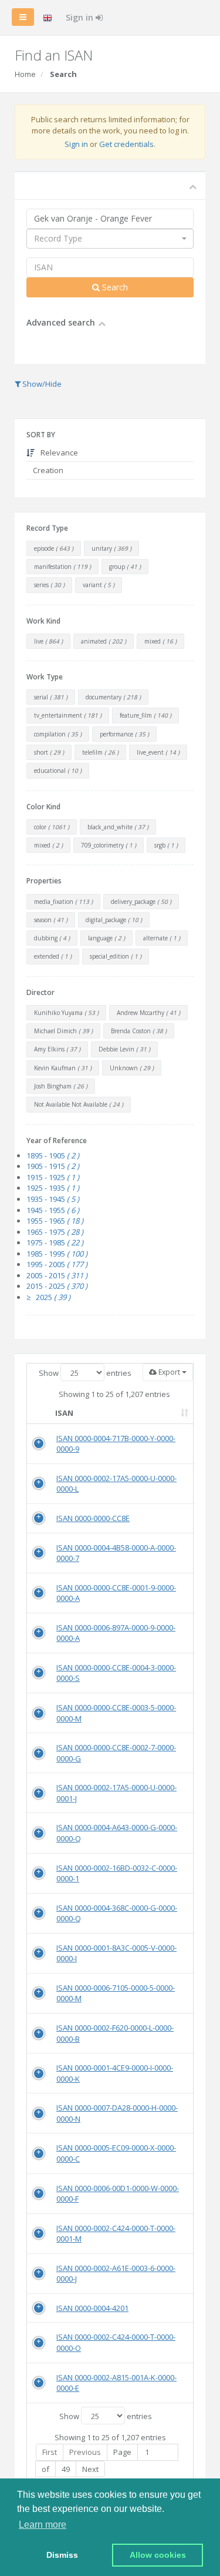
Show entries (85, 1373)
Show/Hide (41, 384)
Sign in (81, 17)
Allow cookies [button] (158, 2555)
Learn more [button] (43, 2525)
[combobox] (110, 239)
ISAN (64, 1413)
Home (25, 74)
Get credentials (126, 144)
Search (114, 287)
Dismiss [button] (62, 2555)
